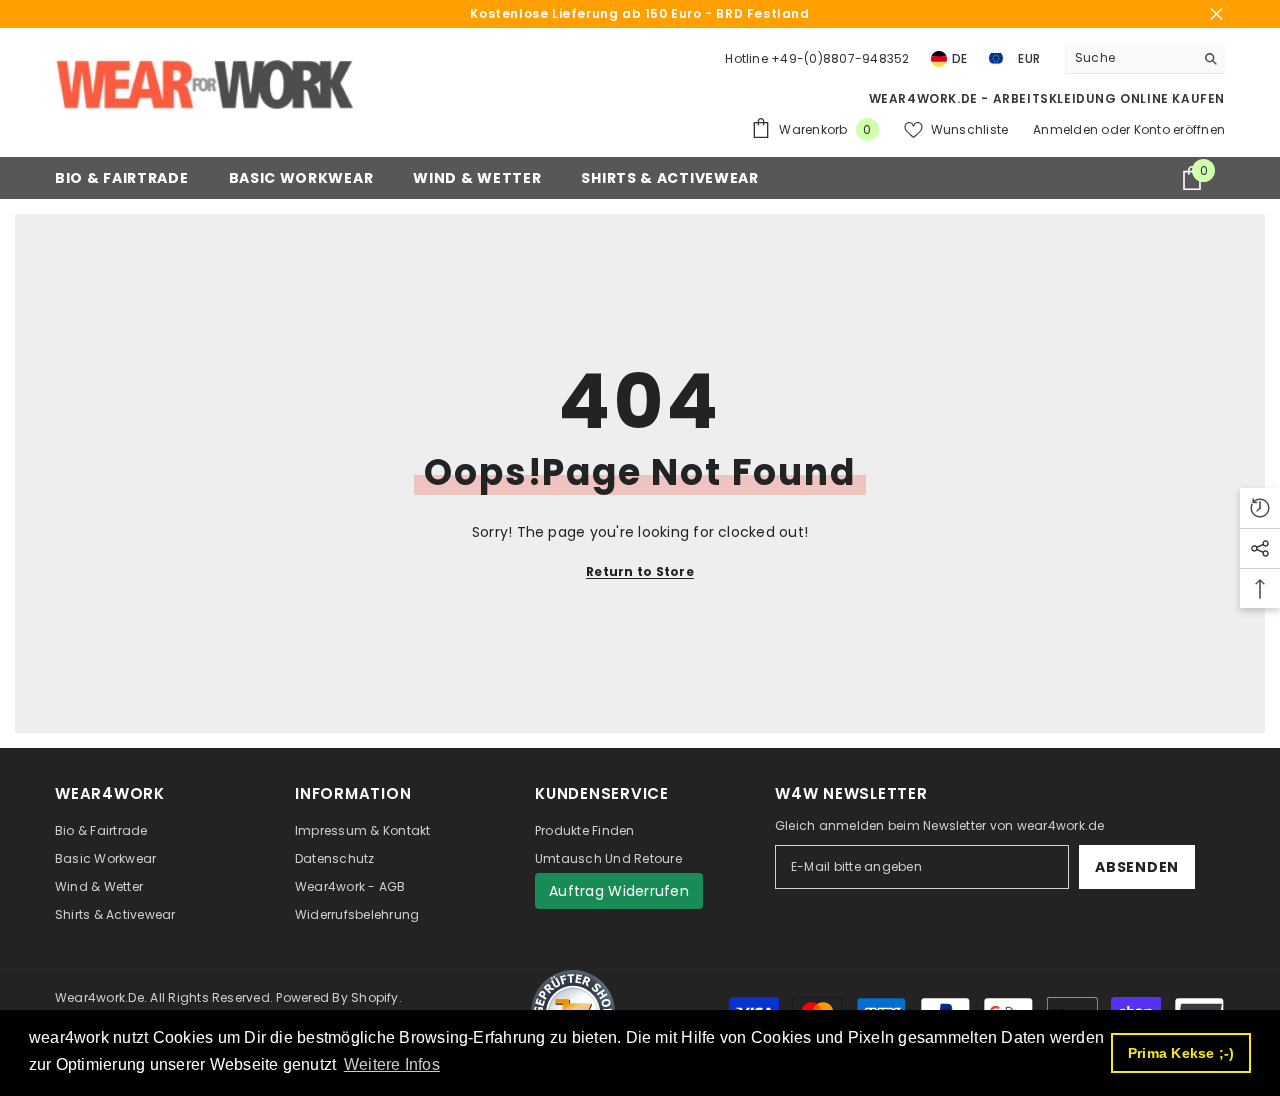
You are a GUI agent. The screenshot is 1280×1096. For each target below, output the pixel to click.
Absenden (1137, 867)
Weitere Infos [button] (392, 1064)
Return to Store (640, 571)
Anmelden (1067, 129)
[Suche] (1145, 58)
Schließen (1216, 14)
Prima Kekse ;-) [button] (1181, 1053)
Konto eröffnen (1179, 129)
